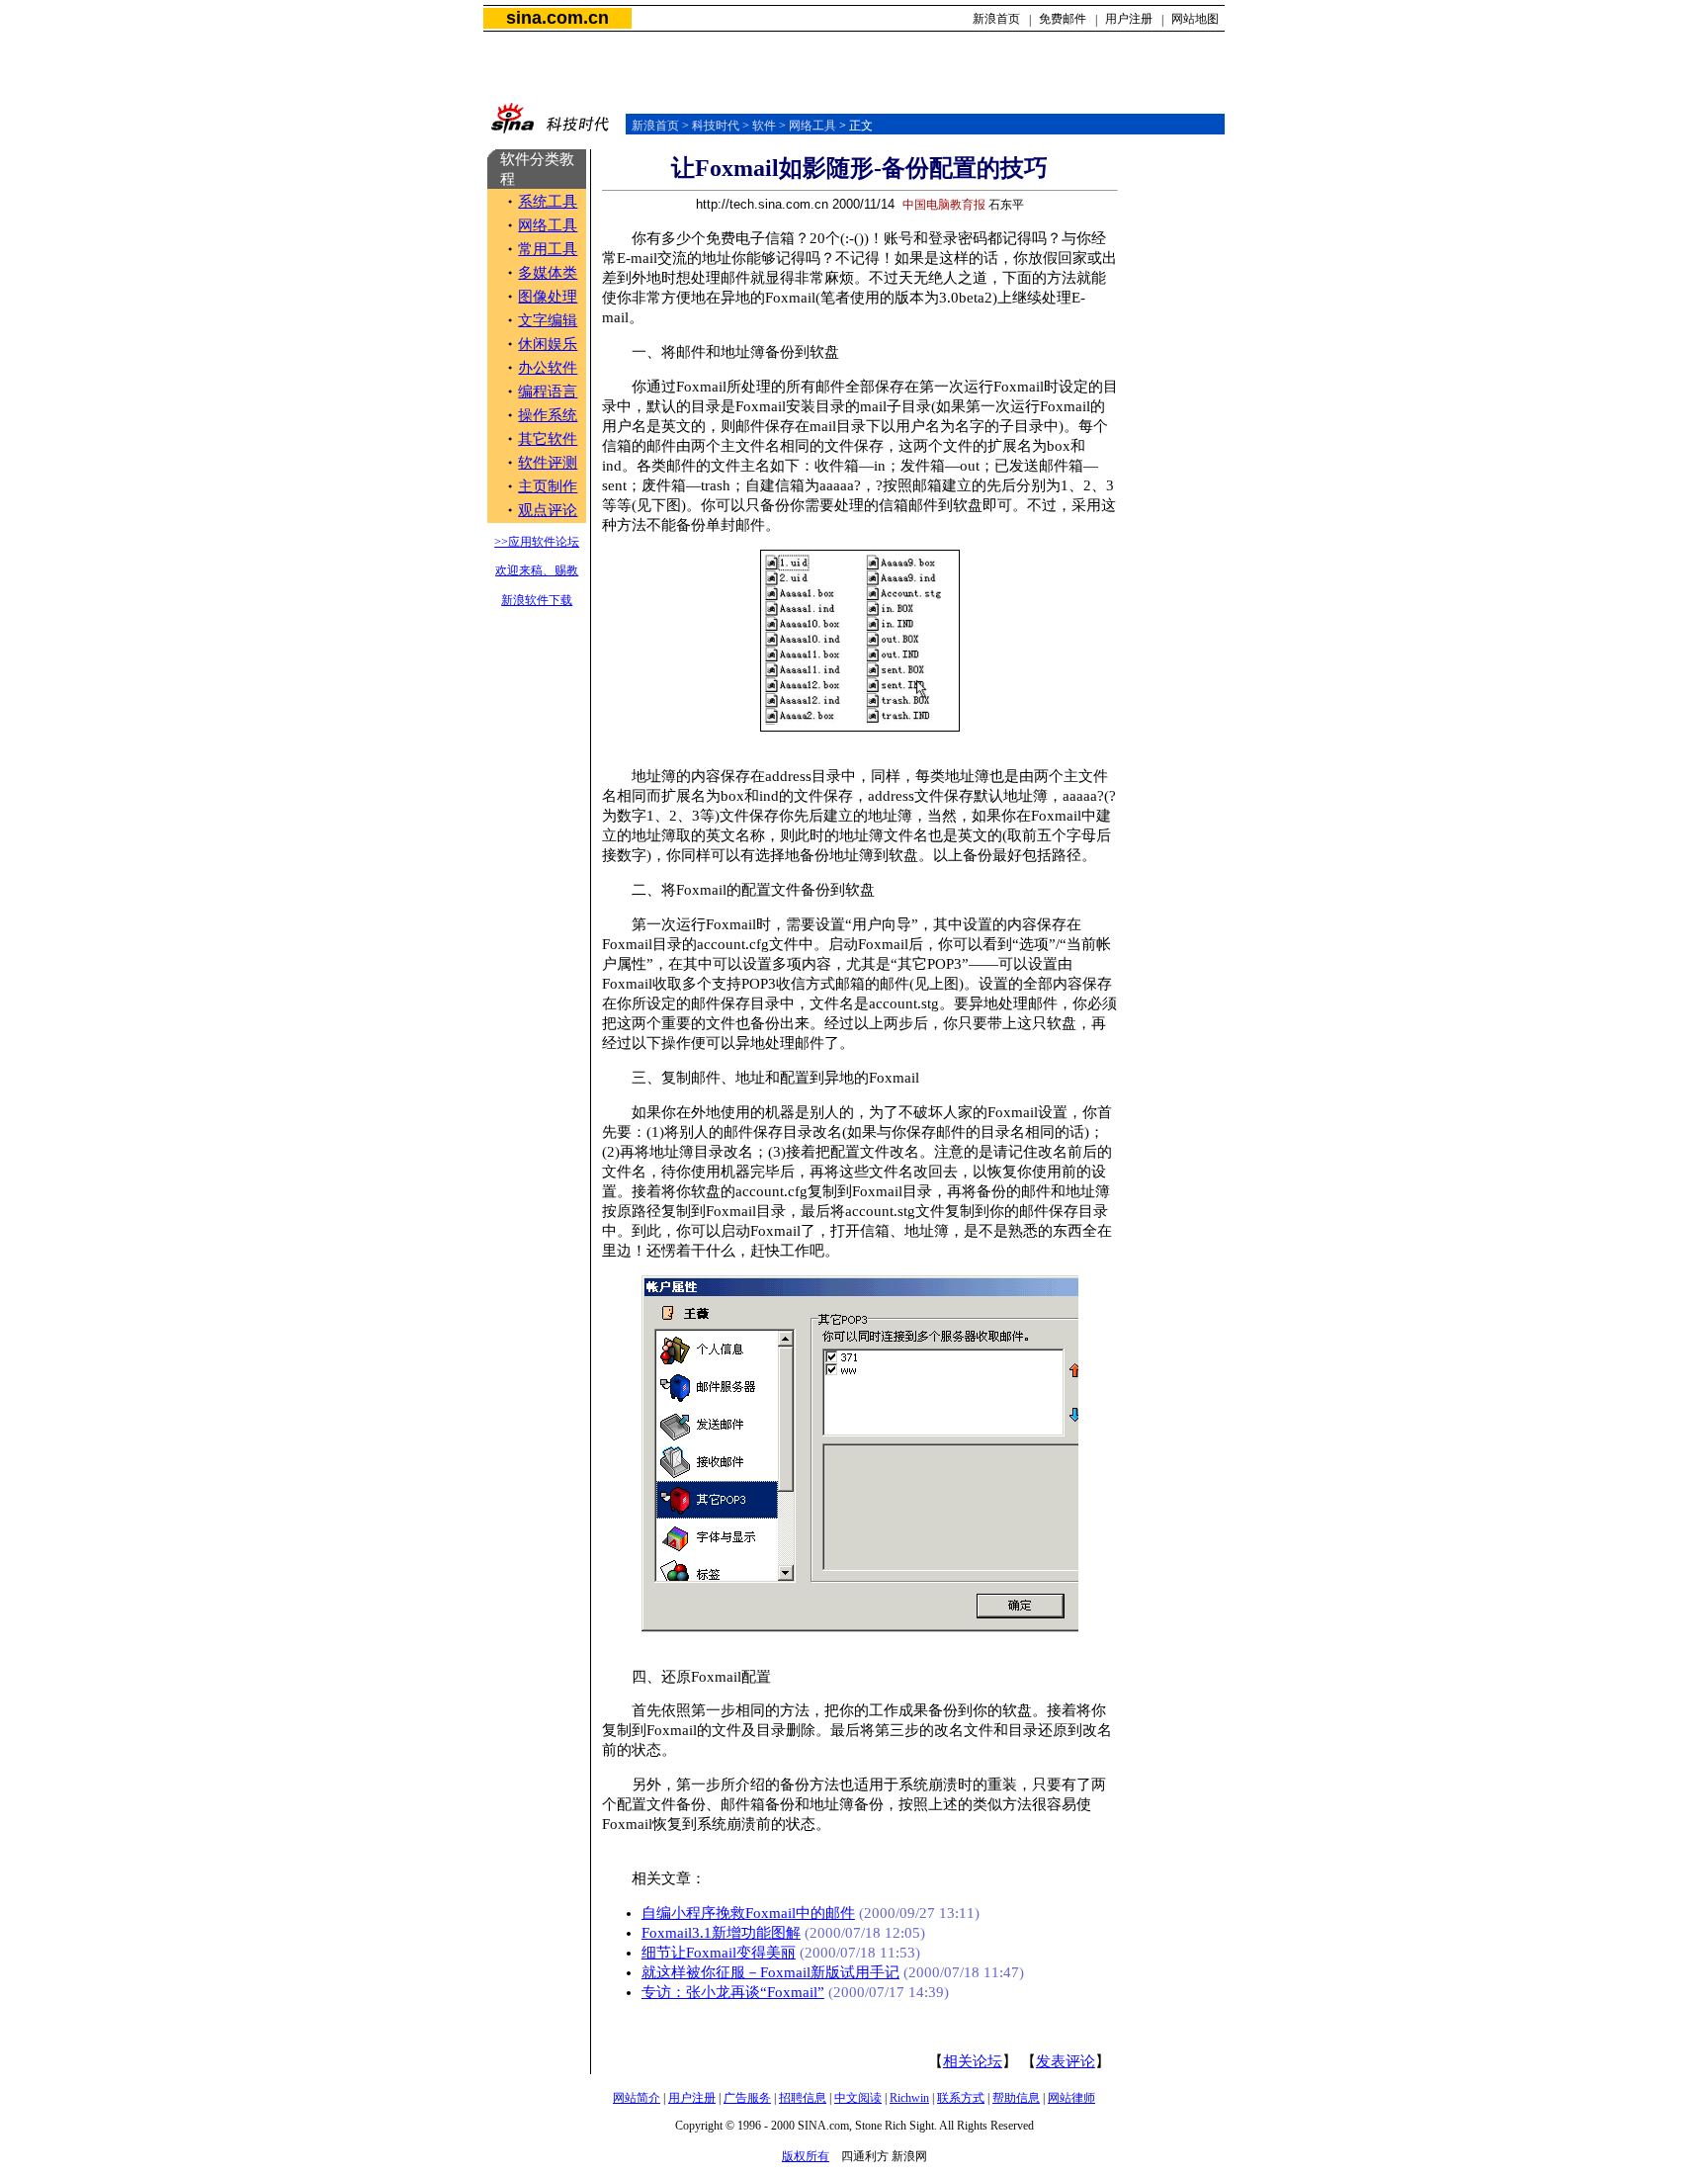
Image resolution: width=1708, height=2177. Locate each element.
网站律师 (1071, 2098)
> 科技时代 (709, 126)
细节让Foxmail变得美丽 (719, 1953)
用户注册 (1129, 19)
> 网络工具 (806, 126)
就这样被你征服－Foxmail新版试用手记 (770, 1972)
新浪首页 (996, 19)
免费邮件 (1063, 19)
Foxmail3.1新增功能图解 (721, 1933)
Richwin (909, 2098)
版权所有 (806, 2156)
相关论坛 (973, 2061)
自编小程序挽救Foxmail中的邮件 (748, 1913)
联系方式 (961, 2098)
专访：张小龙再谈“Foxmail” (733, 1992)
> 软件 (758, 126)
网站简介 (637, 2098)
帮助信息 (1016, 2098)
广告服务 (747, 2098)
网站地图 (1195, 19)
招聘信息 (803, 2098)
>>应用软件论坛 (537, 542)
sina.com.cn (557, 18)
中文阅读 (858, 2098)
